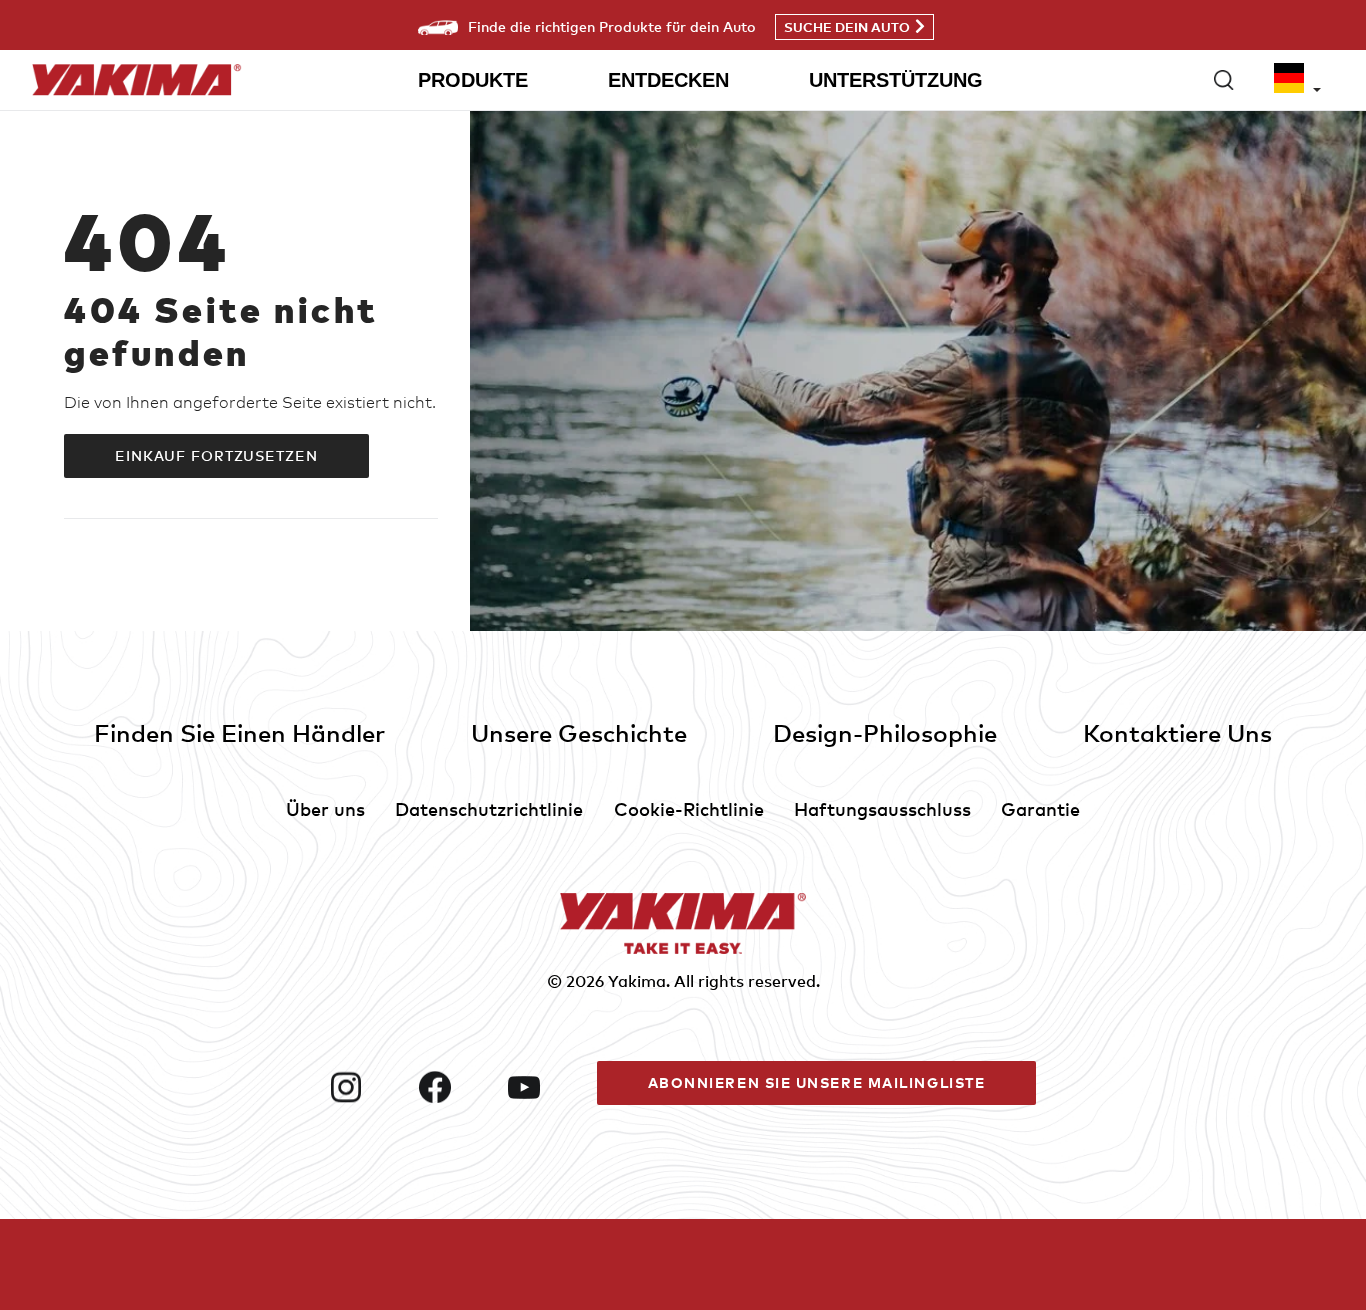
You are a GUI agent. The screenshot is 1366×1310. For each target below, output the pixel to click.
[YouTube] (544, 1087)
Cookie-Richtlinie (689, 808)
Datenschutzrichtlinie (489, 808)
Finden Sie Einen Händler (239, 732)
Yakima (637, 981)
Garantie (1040, 808)
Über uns (325, 808)
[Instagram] (366, 1087)
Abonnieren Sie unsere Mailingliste (817, 1082)
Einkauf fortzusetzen (216, 455)
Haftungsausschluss (882, 808)
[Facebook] (455, 1087)
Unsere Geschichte (579, 732)
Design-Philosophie (885, 732)
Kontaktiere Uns (1177, 732)
